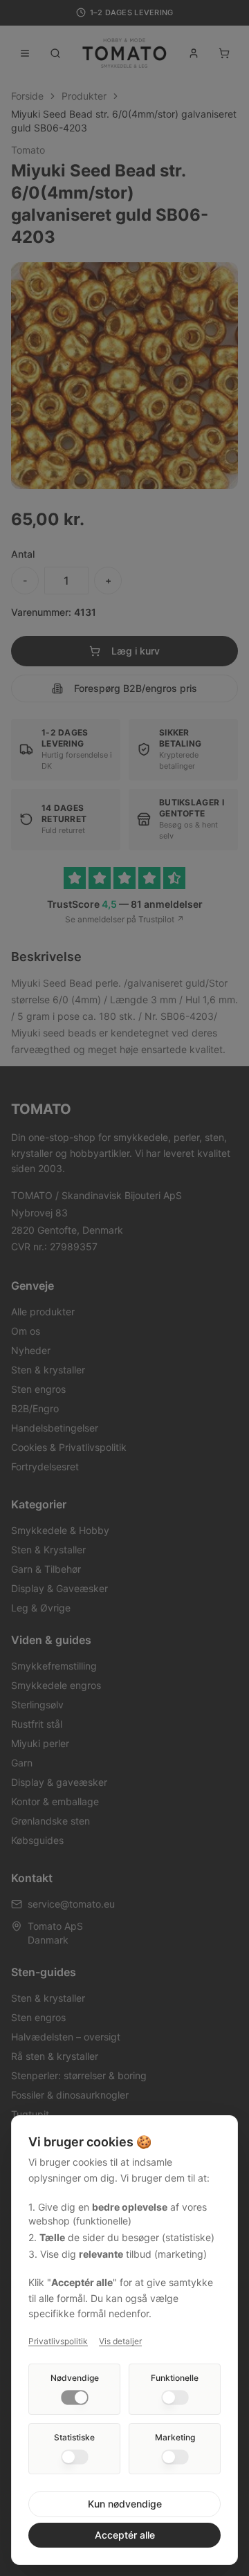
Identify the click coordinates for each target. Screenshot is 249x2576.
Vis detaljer (120, 2341)
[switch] (75, 2397)
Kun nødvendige (125, 2504)
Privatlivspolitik (58, 2341)
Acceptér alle (125, 2535)
